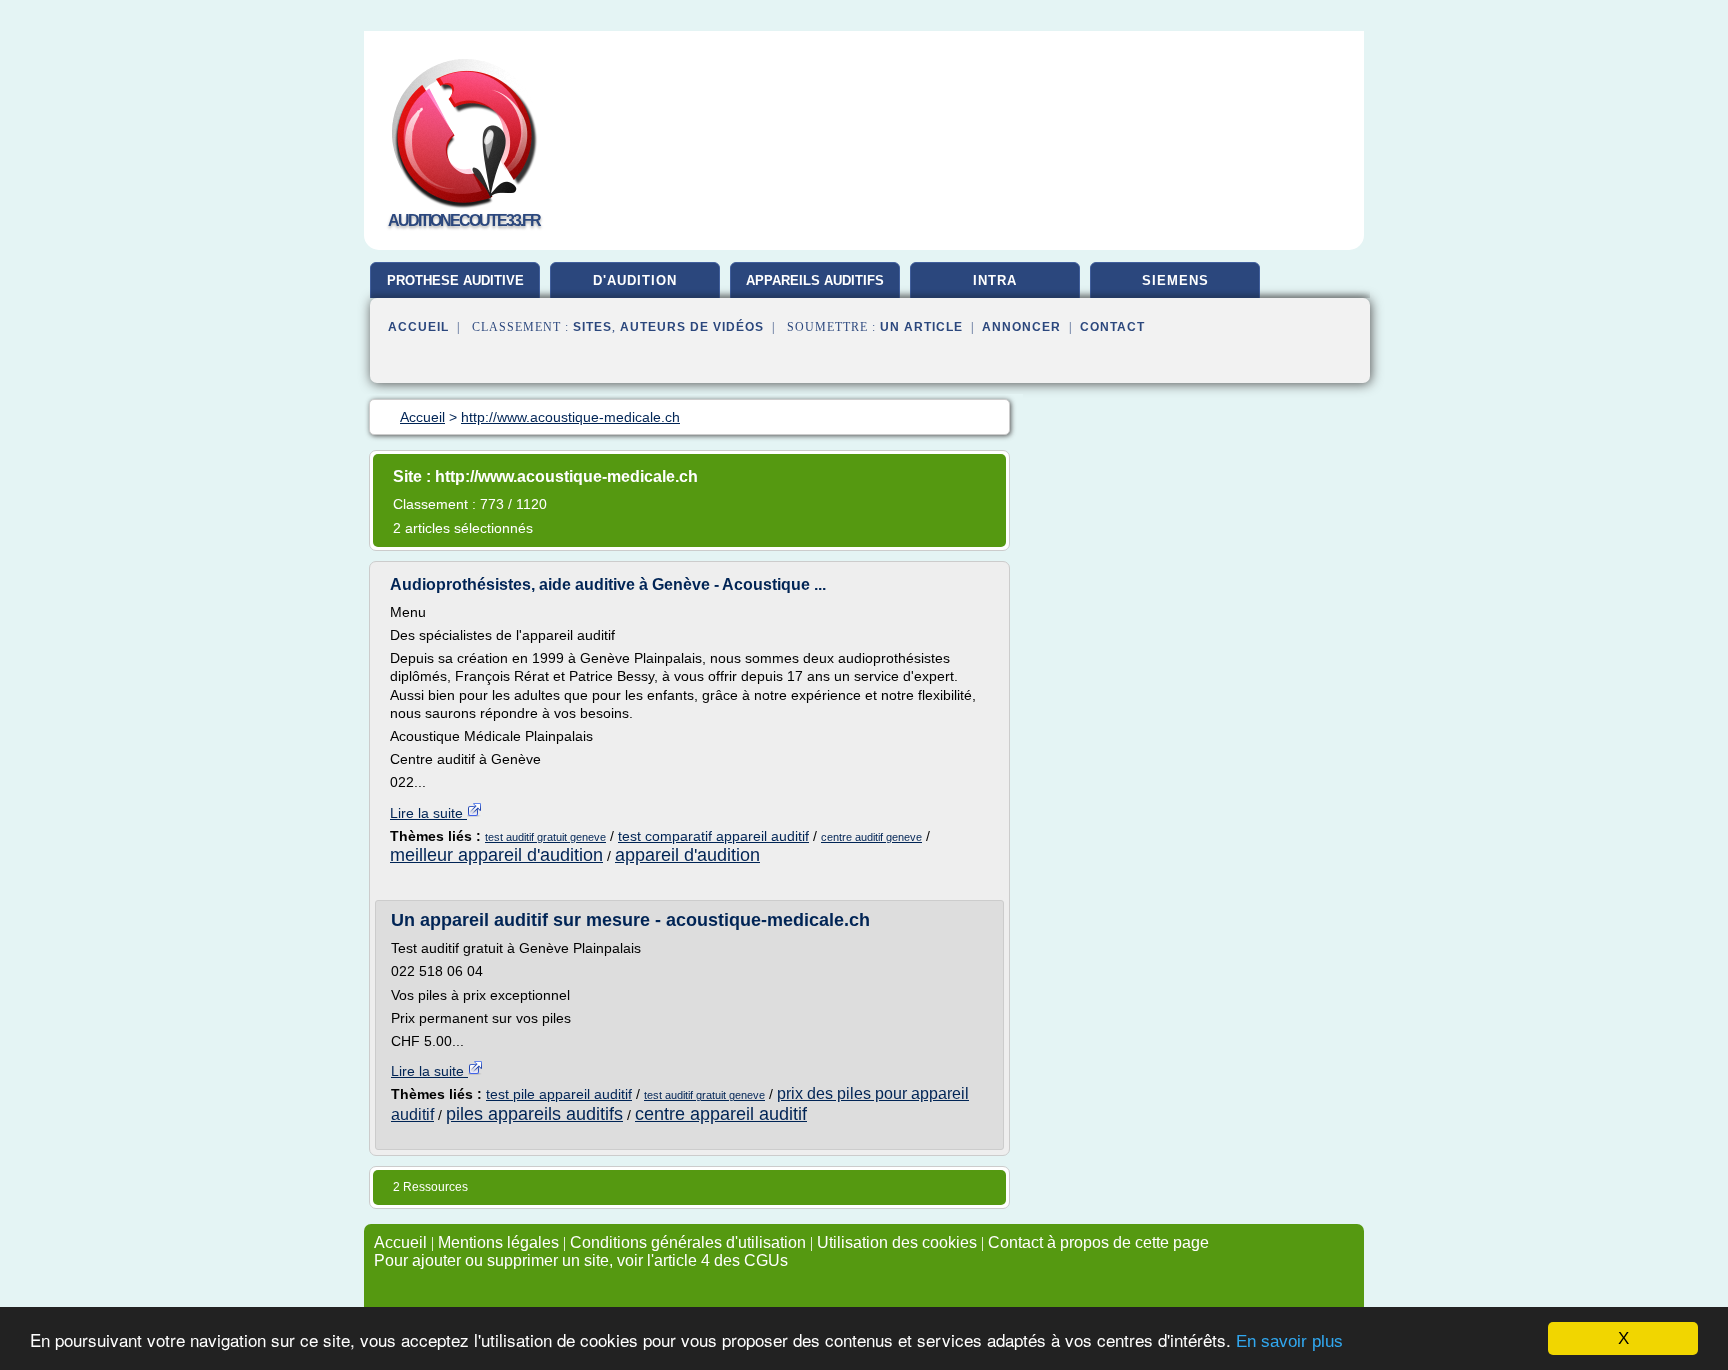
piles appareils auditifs (534, 1114)
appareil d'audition (687, 855)
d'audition (635, 280)
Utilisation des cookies (897, 1242)
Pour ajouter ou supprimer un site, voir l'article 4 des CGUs (581, 1260)
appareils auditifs (815, 280)
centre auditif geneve (871, 837)
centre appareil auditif (721, 1114)
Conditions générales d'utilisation (688, 1242)
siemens (1175, 280)
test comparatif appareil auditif (713, 836)
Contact (1112, 327)
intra (995, 280)
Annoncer (1021, 327)
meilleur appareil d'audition (496, 855)
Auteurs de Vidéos (692, 327)
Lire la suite (428, 813)
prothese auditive (455, 280)
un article (921, 327)
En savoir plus (1289, 1341)
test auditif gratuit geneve (545, 837)
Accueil (418, 327)
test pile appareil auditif (559, 1094)
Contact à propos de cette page (1098, 1242)
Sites (592, 327)
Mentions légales (498, 1242)
